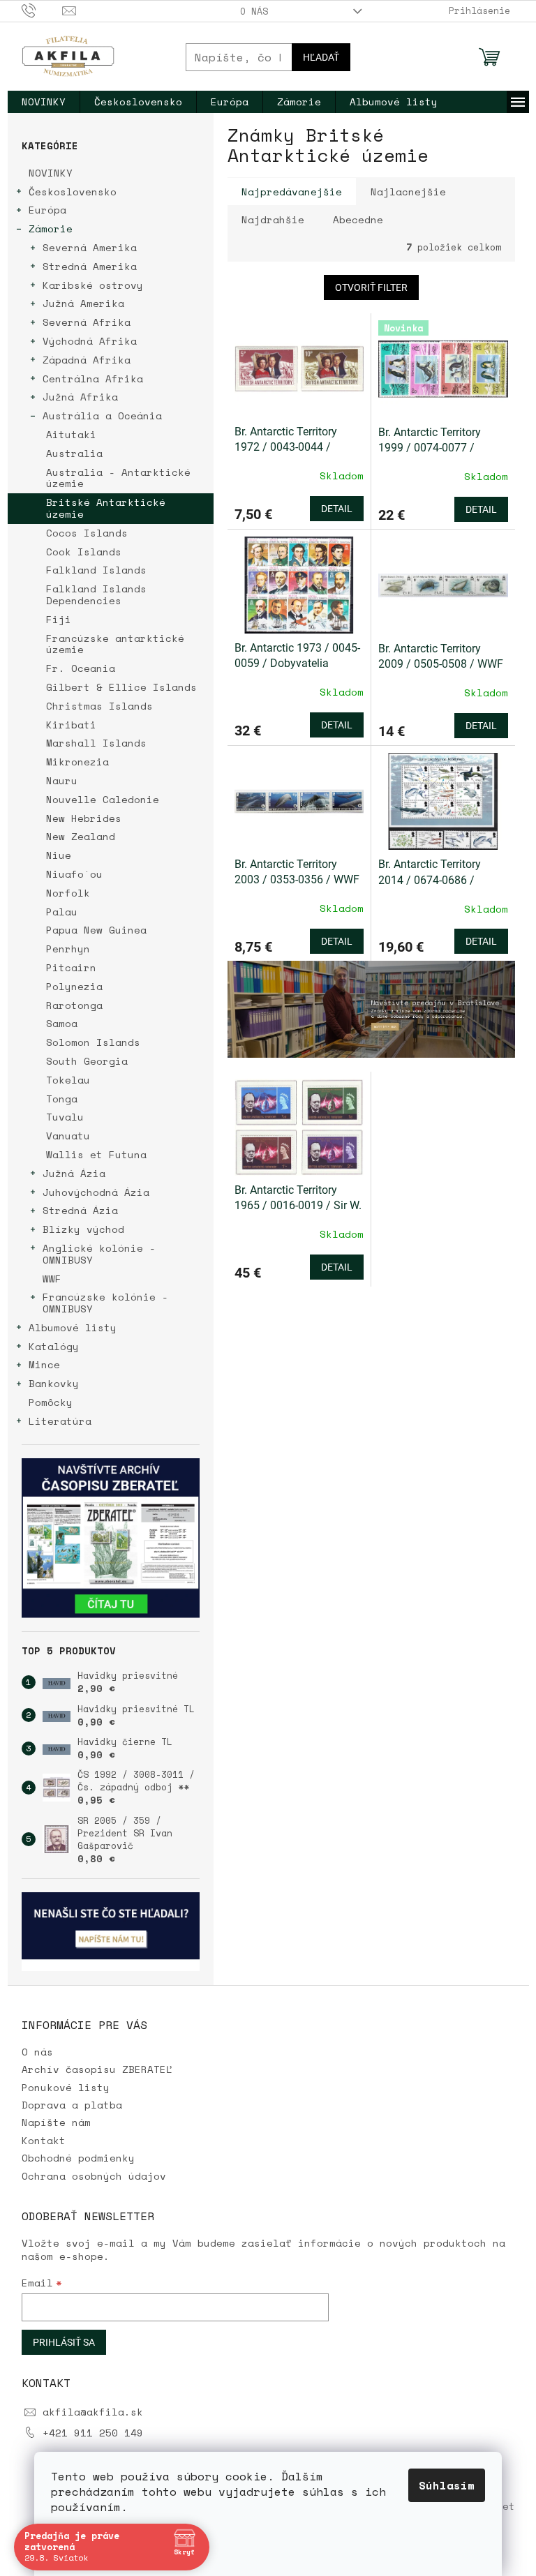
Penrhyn (68, 949)
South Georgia (87, 1061)
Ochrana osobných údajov (94, 2176)
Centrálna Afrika (93, 379)
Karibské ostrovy (93, 285)
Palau (62, 912)
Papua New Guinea (96, 930)
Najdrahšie (273, 219)
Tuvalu (65, 1117)
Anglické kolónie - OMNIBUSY (99, 1254)
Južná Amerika (83, 303)
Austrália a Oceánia (102, 415)
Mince (44, 1364)
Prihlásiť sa (64, 2342)
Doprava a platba (72, 2105)
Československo (73, 192)
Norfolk (68, 893)
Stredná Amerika (90, 266)
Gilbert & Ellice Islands (121, 687)
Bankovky (54, 1383)
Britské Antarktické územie (106, 508)
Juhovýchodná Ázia (96, 1192)
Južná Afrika (80, 397)
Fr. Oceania (81, 668)
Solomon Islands (93, 1042)
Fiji (59, 619)
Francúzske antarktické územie (115, 644)
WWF (52, 1279)
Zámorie (51, 229)
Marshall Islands (96, 743)
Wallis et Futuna (96, 1154)
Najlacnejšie (408, 192)
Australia (74, 453)
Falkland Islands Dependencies (96, 594)
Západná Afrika (87, 360)
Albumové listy (73, 1327)
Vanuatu (68, 1136)
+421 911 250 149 (93, 2433)
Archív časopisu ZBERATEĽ (97, 2069)
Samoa (62, 1023)
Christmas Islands (99, 706)
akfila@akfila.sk (93, 2412)
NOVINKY (51, 173)
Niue (59, 855)
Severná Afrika (87, 322)
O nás (254, 11)
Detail (337, 509)
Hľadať (321, 57)
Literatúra (60, 1421)
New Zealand (81, 836)
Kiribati (71, 725)
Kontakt (44, 2140)
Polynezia (74, 986)
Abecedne (358, 219)
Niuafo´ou (74, 874)
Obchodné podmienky (78, 2158)
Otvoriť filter (371, 287)
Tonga (62, 1099)
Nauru (62, 780)
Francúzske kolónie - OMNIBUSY (105, 1303)
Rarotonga (74, 1005)
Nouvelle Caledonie (103, 799)
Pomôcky (51, 1402)
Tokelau (68, 1080)
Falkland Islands (96, 570)
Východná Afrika (90, 341)
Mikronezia (77, 762)
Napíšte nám (56, 2122)
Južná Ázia (74, 1173)
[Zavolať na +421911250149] (42, 10)
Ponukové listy (66, 2087)
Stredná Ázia (80, 1210)
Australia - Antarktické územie (118, 478)
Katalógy (54, 1346)
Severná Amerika (90, 247)
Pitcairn (71, 967)
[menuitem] (44, 102)
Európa (47, 210)
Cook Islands (84, 552)
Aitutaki (71, 434)
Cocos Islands (87, 533)
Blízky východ (83, 1229)
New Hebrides (84, 818)
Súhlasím (447, 2485)
